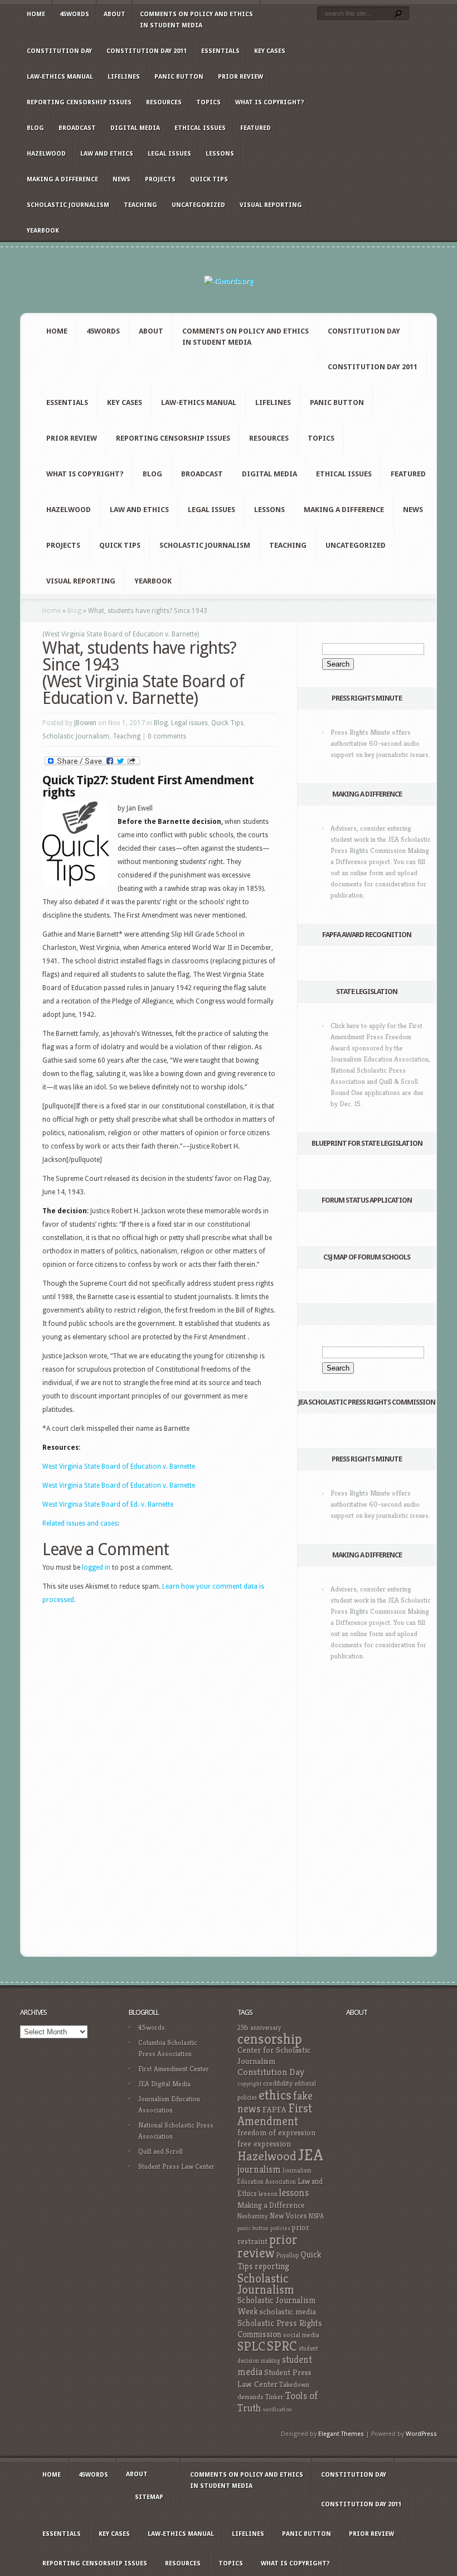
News (121, 179)
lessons (294, 2193)
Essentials (220, 51)
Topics (208, 102)
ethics (275, 2095)
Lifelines (124, 77)
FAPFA (274, 2110)
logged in (96, 1567)
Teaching (140, 205)
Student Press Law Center (176, 2166)
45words (74, 14)
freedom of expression (276, 2133)
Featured (256, 128)
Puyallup (288, 2255)
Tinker (274, 2397)
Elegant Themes (341, 2434)
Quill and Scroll (161, 2151)
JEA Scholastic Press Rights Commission (367, 1402)
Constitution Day (59, 51)
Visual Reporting (271, 205)
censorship (270, 2039)
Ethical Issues (200, 128)
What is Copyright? (269, 102)
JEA (311, 2155)
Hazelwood (46, 154)
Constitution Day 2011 (147, 51)
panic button (253, 2228)
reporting (272, 2266)
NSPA (316, 2216)
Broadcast (77, 128)
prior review (268, 2246)
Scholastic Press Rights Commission (280, 2329)
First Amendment (275, 2115)
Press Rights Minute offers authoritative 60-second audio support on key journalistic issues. (380, 743)
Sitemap (149, 2497)
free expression (264, 2144)
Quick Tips (209, 179)
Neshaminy (253, 2216)
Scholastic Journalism (68, 205)
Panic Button (179, 77)
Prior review (240, 77)
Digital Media (135, 128)
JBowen (85, 723)
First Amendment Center (174, 2069)
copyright (249, 2084)
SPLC (251, 2346)
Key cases (270, 51)
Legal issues (169, 154)
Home (36, 14)
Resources (164, 102)
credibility (278, 2083)
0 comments (167, 736)
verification (278, 2409)
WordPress (421, 2434)
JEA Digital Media (164, 2084)
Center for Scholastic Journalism (274, 2055)
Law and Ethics (107, 154)
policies (280, 2228)
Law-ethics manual (60, 77)
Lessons (220, 154)
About (115, 14)
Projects (160, 179)
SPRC (282, 2346)
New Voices (288, 2216)
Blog (35, 128)
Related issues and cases (80, 1523)
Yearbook (43, 231)
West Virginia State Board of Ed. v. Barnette (108, 1504)
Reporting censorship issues (79, 102)
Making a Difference (62, 179)
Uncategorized (198, 205)
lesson (268, 2194)
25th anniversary (259, 2028)
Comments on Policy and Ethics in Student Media (196, 20)
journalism (259, 2169)
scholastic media (288, 2311)
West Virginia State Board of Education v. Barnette (119, 1467)
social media (301, 2335)
